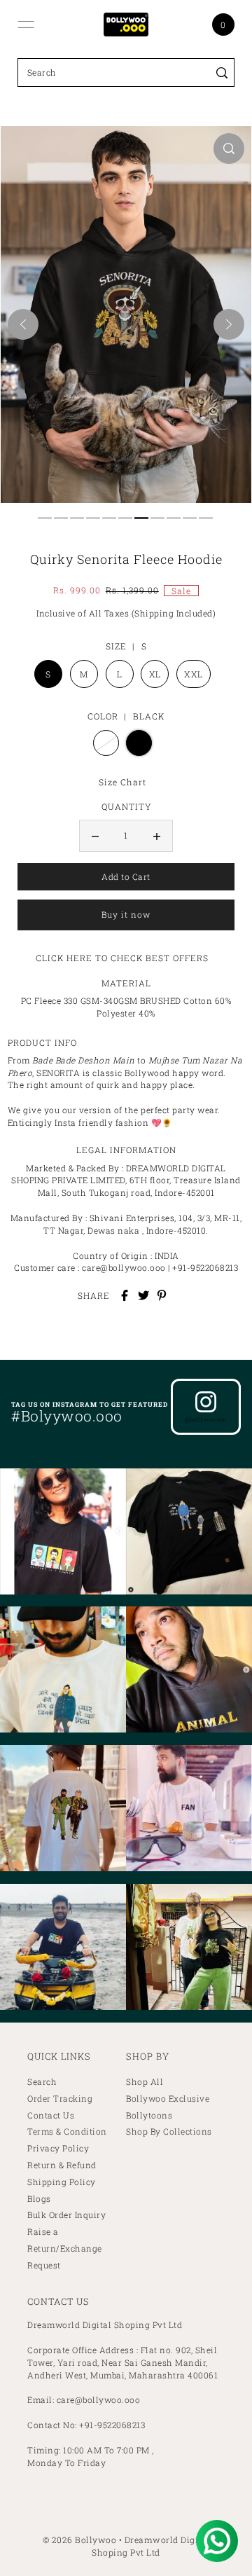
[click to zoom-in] (229, 149)
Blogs (39, 2199)
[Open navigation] (26, 25)
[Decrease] (95, 836)
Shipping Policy (62, 2182)
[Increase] (157, 836)
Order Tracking (60, 2099)
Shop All (145, 2082)
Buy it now (126, 915)
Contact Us (51, 2115)
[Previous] (23, 324)
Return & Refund (62, 2165)
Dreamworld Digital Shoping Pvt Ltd (150, 2546)
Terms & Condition (67, 2131)
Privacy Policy (58, 2148)
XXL (194, 674)
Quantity (126, 806)
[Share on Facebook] (125, 1295)
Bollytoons (149, 2115)
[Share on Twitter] (143, 1295)
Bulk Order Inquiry (66, 2215)
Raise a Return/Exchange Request (65, 2248)
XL (155, 674)
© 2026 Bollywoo (80, 2540)
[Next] (229, 324)
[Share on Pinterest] (162, 1295)
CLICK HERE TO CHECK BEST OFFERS (122, 958)
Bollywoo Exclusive (168, 2099)
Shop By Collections (169, 2131)
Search (42, 2082)
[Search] (222, 73)
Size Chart (122, 782)
